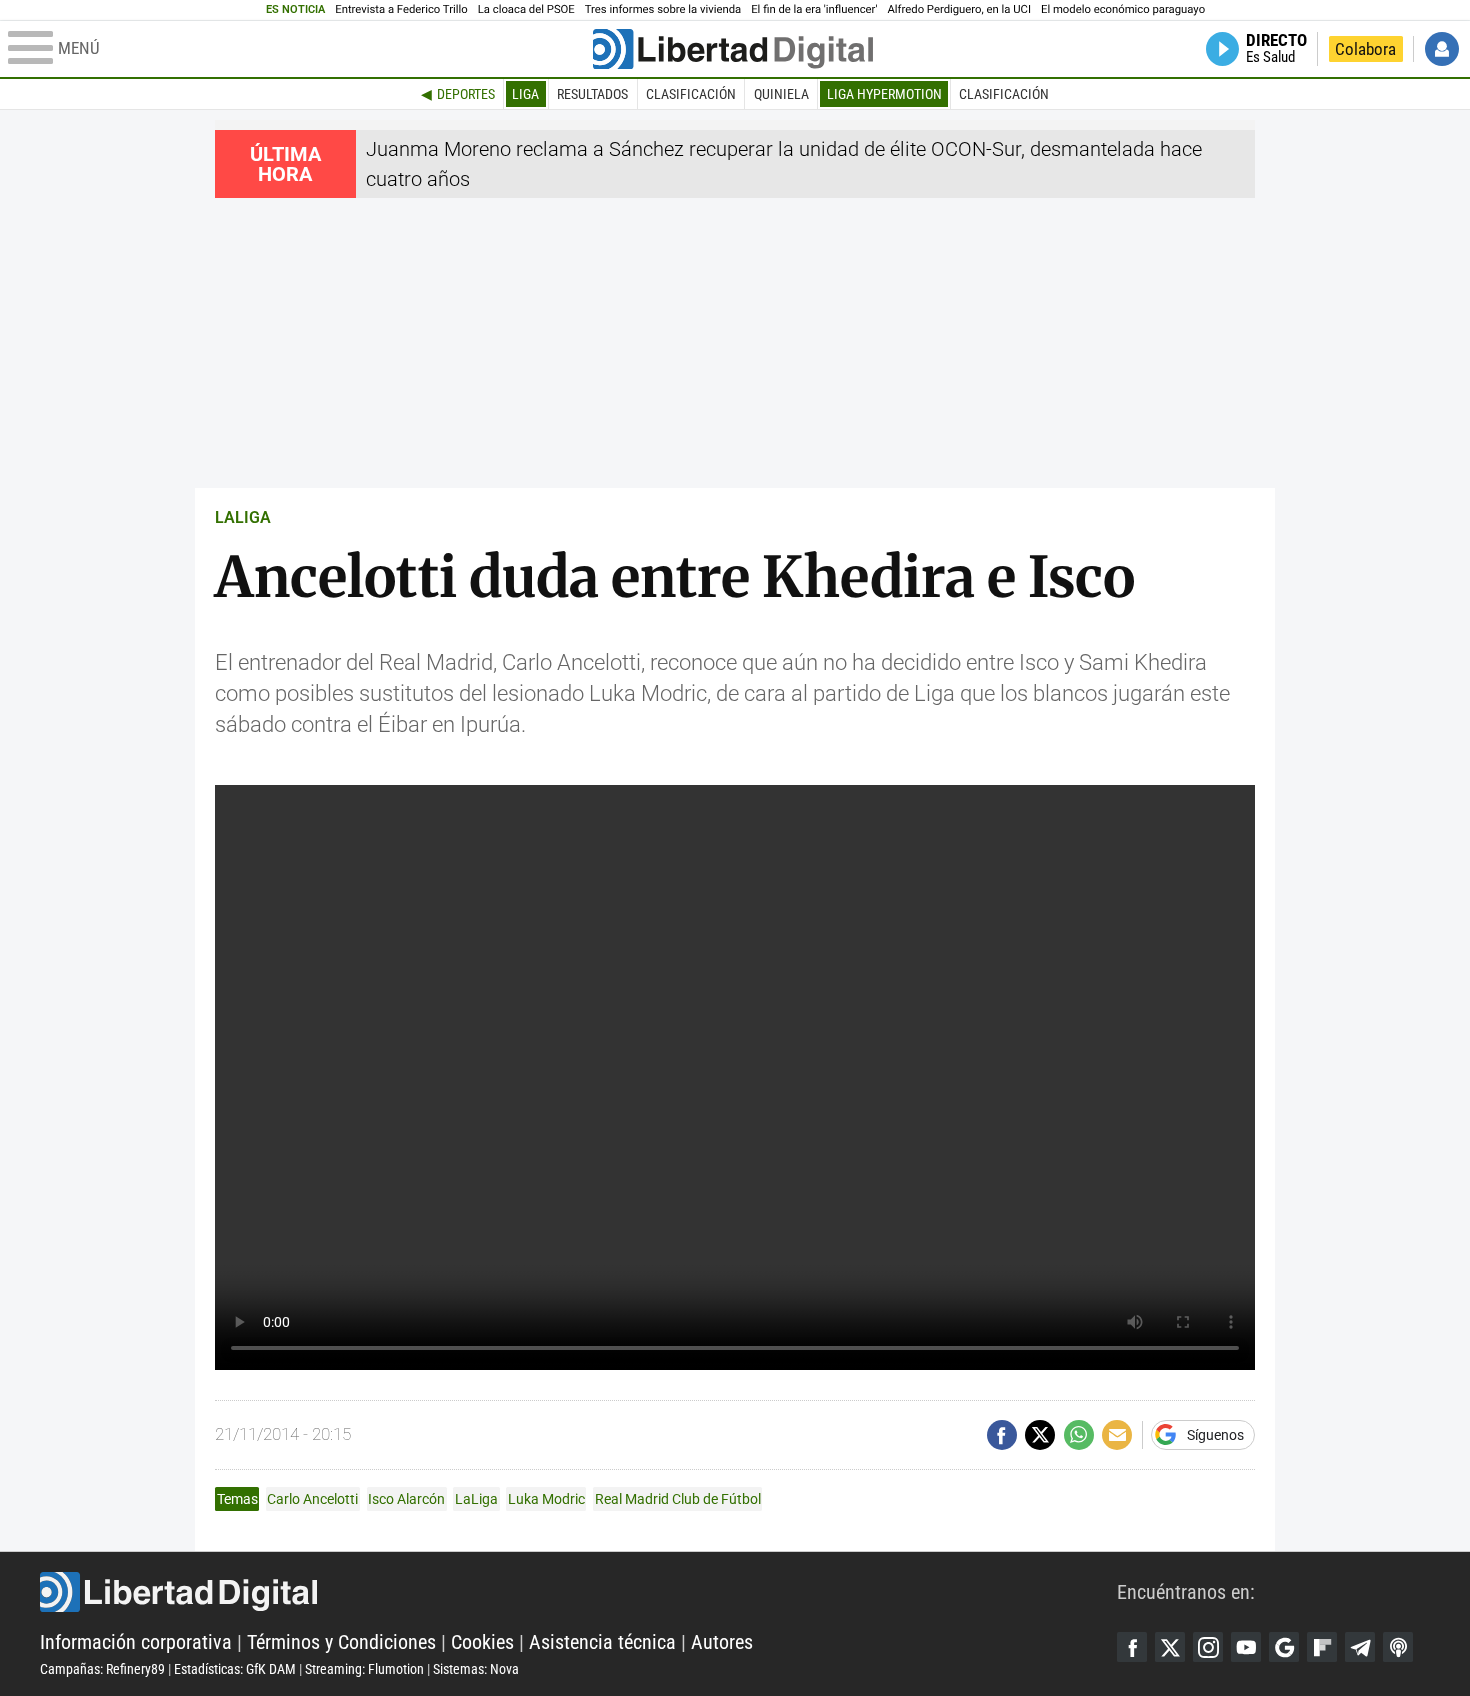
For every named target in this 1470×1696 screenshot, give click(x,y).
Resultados (592, 94)
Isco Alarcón (406, 1499)
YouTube (1246, 1647)
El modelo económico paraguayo (1123, 9)
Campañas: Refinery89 (102, 1669)
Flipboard (1322, 1647)
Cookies (482, 1642)
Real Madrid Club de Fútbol (678, 1499)
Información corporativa (136, 1642)
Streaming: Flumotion (364, 1669)
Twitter (1170, 1647)
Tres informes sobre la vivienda (663, 9)
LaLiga (476, 1499)
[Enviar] (1079, 1435)
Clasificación (691, 94)
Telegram (1360, 1647)
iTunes (1398, 1647)
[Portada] (733, 49)
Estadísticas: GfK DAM (235, 1669)
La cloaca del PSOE (526, 9)
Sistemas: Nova (476, 1669)
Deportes (466, 94)
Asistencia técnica (602, 1642)
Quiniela (781, 94)
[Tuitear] (1040, 1435)
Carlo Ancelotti (312, 1499)
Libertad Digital (578, 1592)
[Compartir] (1002, 1435)
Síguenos (1215, 1435)
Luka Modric (546, 1499)
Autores (722, 1642)
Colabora (1365, 49)
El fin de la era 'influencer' (814, 9)
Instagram (1208, 1647)
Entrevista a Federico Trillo (401, 9)
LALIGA (243, 517)
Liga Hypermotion (884, 94)
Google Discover (1284, 1647)
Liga (525, 94)
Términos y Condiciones (341, 1642)
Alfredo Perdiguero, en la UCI (959, 9)
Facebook (1132, 1647)
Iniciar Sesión (1442, 49)
